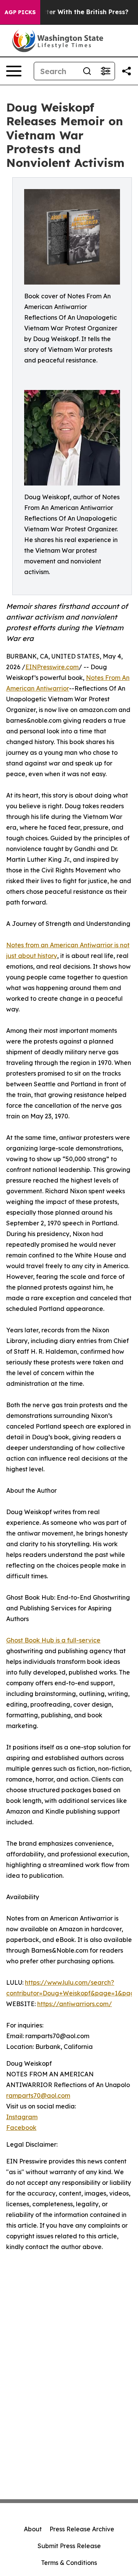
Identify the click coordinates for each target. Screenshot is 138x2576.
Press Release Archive (82, 2529)
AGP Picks (20, 12)
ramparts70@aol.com (38, 2095)
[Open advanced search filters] (105, 71)
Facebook (21, 2128)
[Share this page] (127, 71)
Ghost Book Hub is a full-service (53, 1640)
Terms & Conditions (69, 2563)
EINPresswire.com (52, 667)
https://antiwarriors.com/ (75, 2004)
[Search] (87, 71)
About (33, 2529)
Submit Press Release (69, 2546)
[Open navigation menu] (14, 71)
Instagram (22, 2117)
